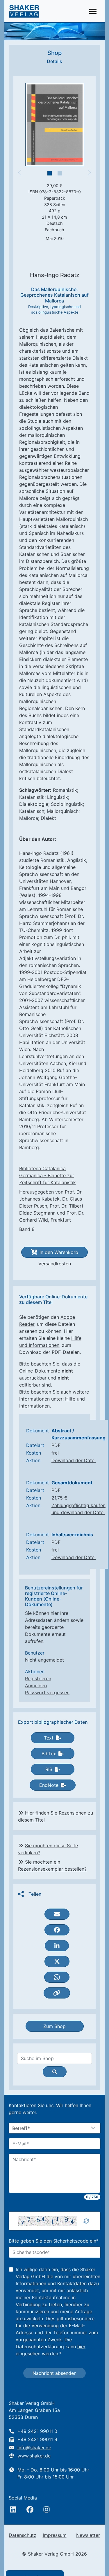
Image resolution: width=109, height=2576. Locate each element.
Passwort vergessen (47, 1693)
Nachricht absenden (54, 2373)
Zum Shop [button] (54, 2026)
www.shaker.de (34, 2456)
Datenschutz (23, 2535)
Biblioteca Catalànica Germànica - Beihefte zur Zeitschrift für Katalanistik (48, 1175)
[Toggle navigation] (93, 11)
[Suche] (55, 2072)
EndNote (49, 1785)
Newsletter (88, 2535)
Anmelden (36, 1686)
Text (49, 1738)
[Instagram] (47, 2509)
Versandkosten (55, 1264)
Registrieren (38, 1679)
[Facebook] (30, 2509)
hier (81, 2347)
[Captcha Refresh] (86, 2221)
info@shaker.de (34, 2448)
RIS (49, 1769)
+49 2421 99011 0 (37, 2431)
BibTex (49, 1754)
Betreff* (21, 2128)
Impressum (55, 2535)
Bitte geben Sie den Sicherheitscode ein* (54, 2241)
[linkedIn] (13, 2509)
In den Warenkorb (59, 1252)
